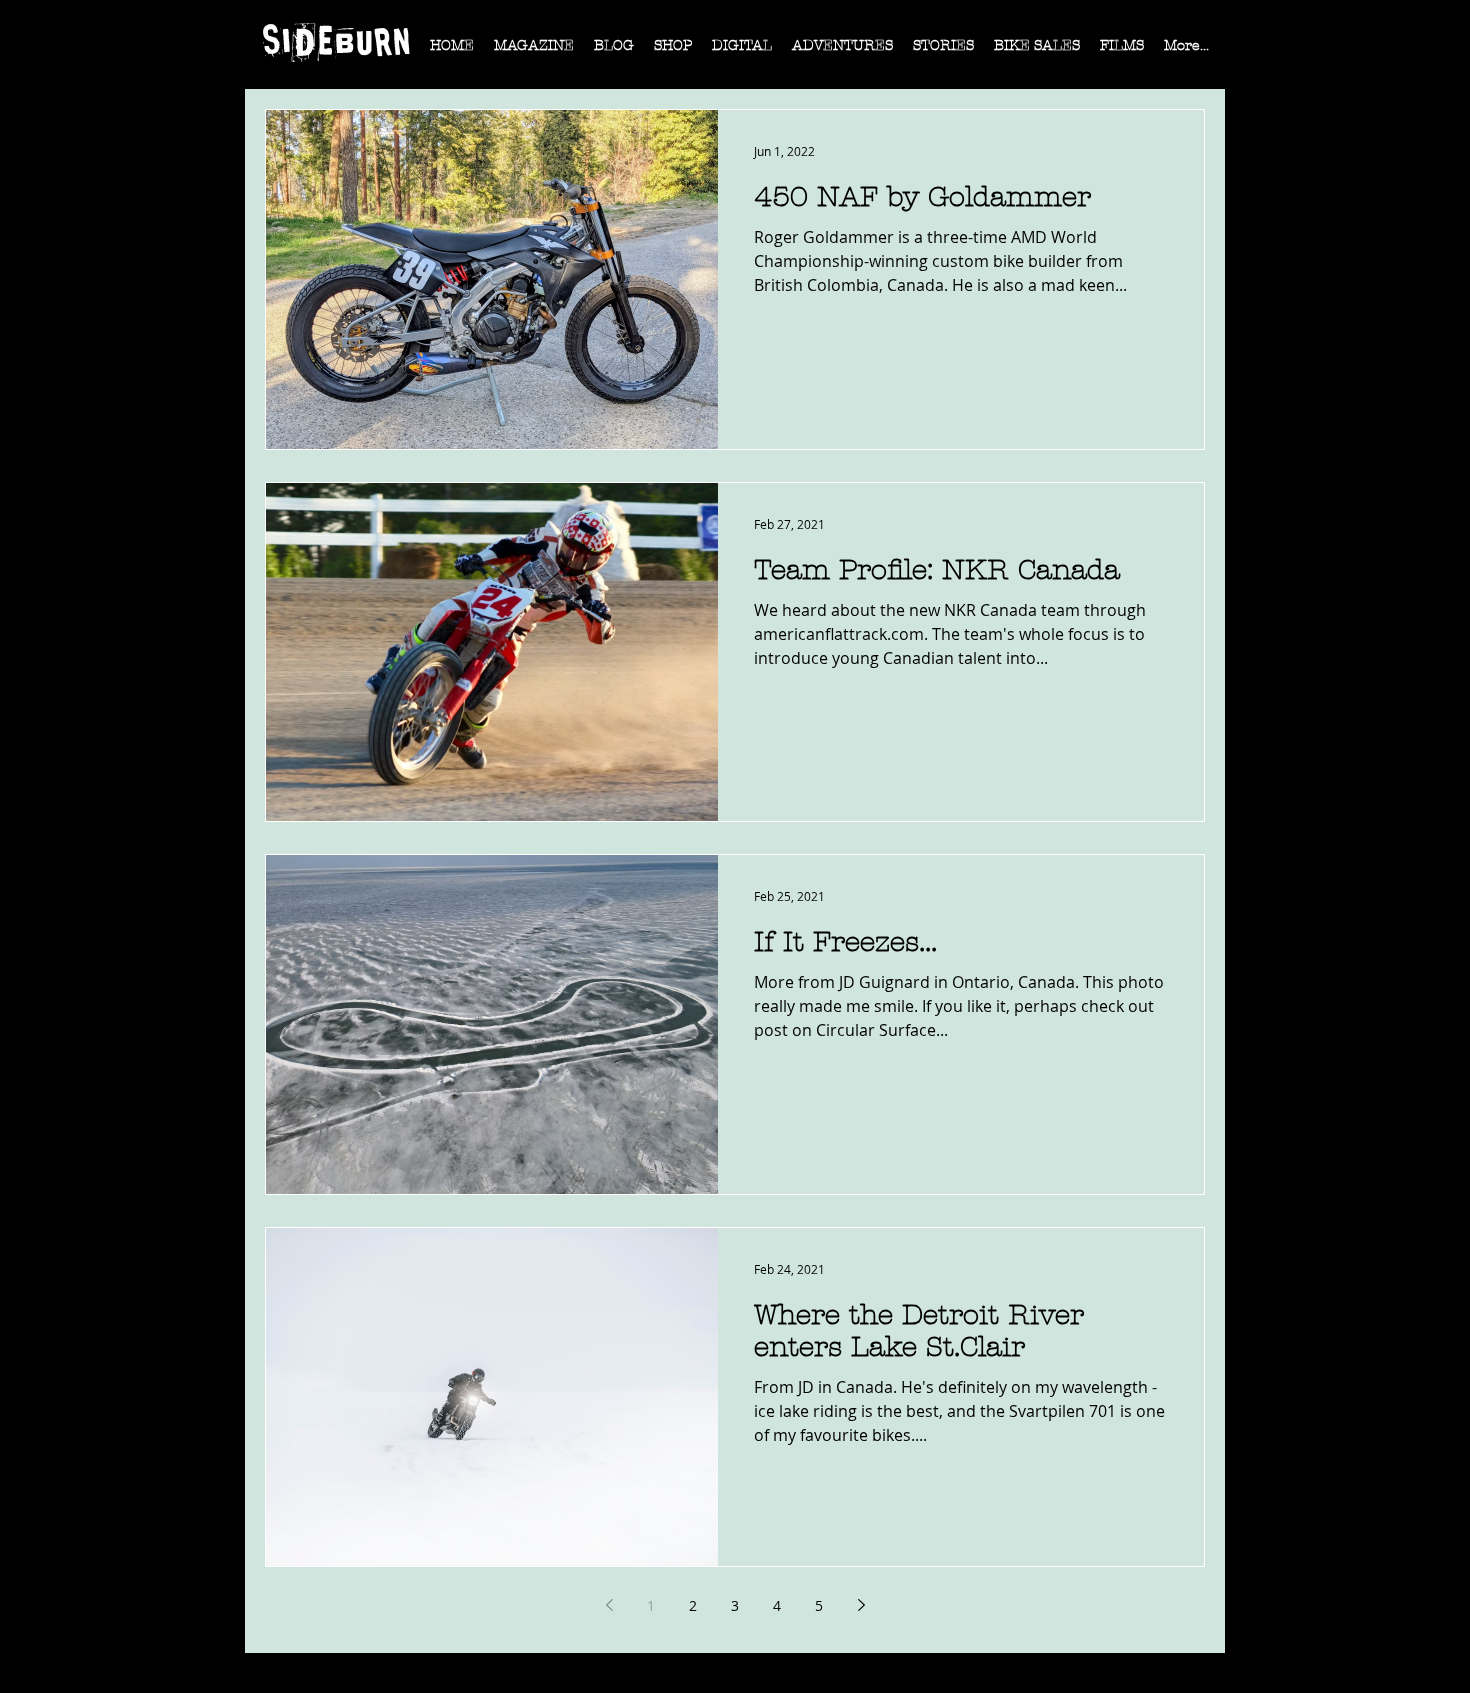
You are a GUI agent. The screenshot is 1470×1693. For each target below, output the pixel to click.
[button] (534, 52)
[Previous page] (609, 1605)
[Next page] (861, 1605)
